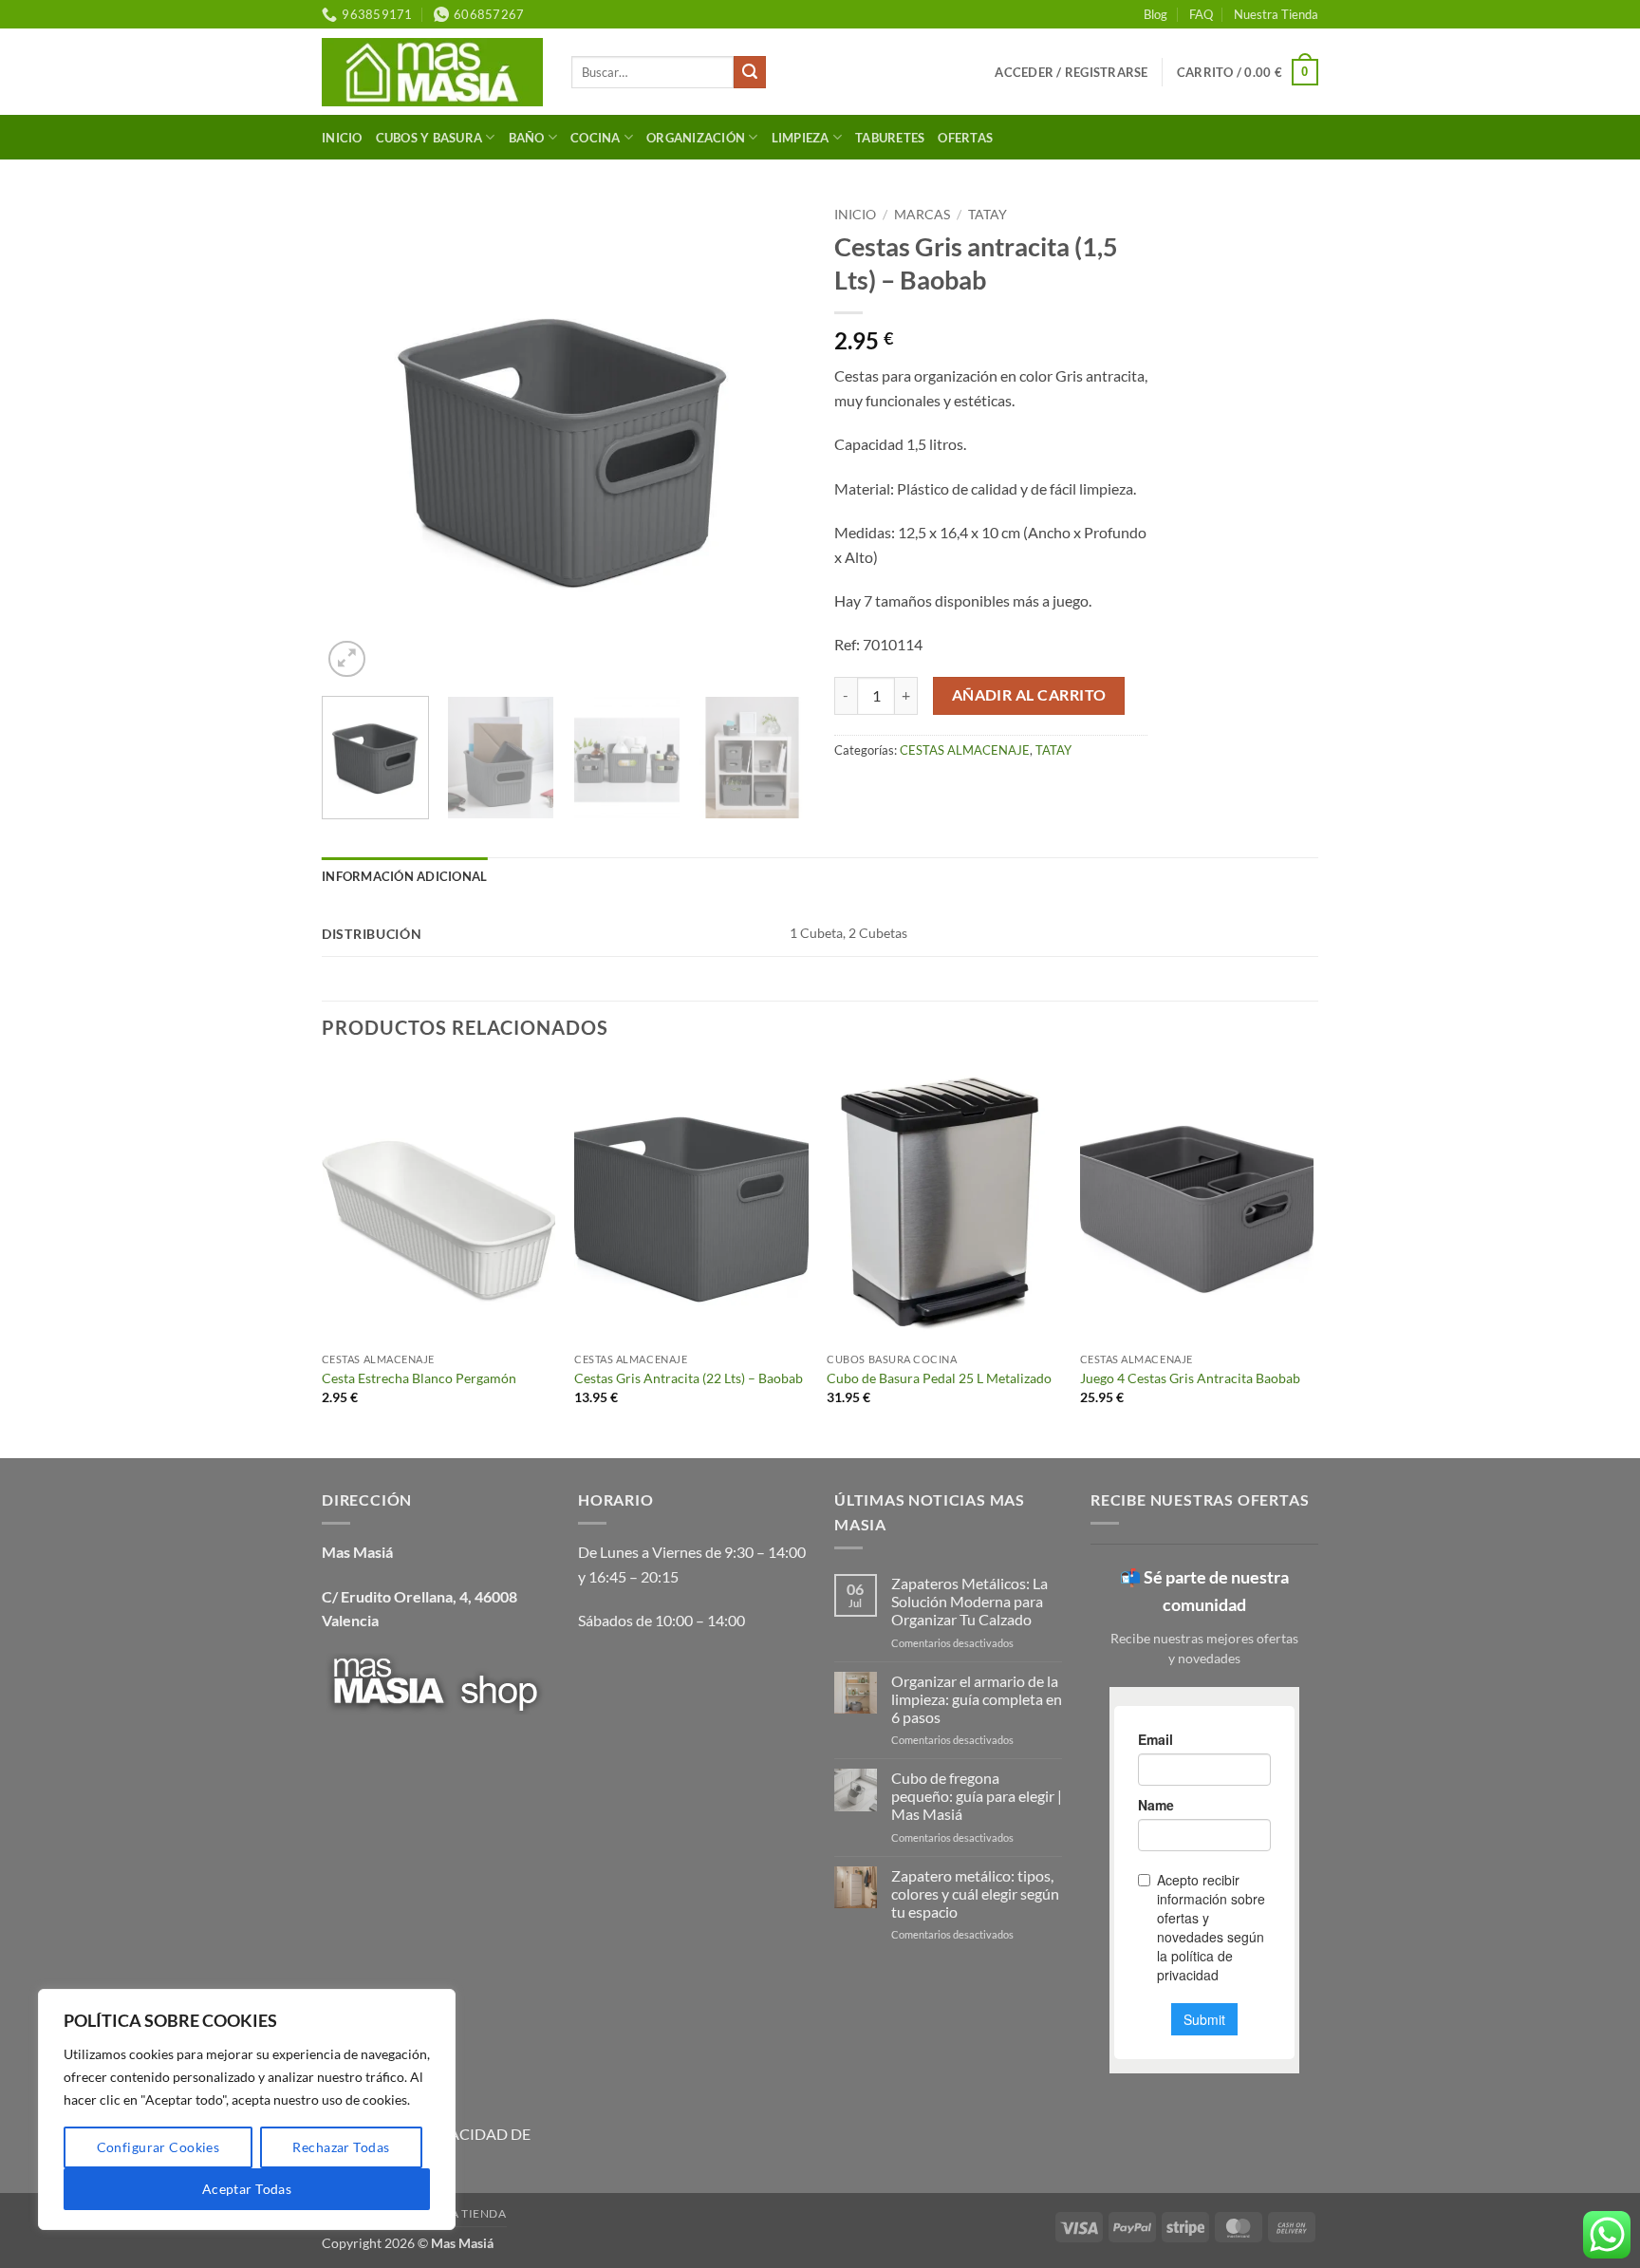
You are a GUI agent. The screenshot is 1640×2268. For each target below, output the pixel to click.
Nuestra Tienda (1276, 14)
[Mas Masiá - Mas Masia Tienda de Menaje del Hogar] (432, 72)
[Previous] (355, 440)
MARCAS (922, 215)
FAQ (1201, 14)
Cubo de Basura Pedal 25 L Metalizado (939, 1378)
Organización (696, 138)
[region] (247, 2109)
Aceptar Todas (247, 2189)
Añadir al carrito (1029, 695)
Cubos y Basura (429, 138)
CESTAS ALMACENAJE (965, 750)
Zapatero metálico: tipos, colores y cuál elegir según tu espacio (975, 1893)
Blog (1155, 14)
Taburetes (890, 138)
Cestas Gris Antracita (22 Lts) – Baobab (689, 1378)
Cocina (596, 138)
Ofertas (965, 138)
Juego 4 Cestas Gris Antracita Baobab (1190, 1378)
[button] (1071, 72)
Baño (527, 138)
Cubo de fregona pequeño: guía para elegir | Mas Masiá (977, 1796)
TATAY (988, 215)
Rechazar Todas (341, 2147)
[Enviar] (750, 72)
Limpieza (801, 138)
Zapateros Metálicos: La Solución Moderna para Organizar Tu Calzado (969, 1601)
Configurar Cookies (158, 2147)
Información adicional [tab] (404, 876)
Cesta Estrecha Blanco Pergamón (419, 1378)
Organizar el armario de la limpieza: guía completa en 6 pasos (977, 1699)
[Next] (773, 440)
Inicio (342, 138)
